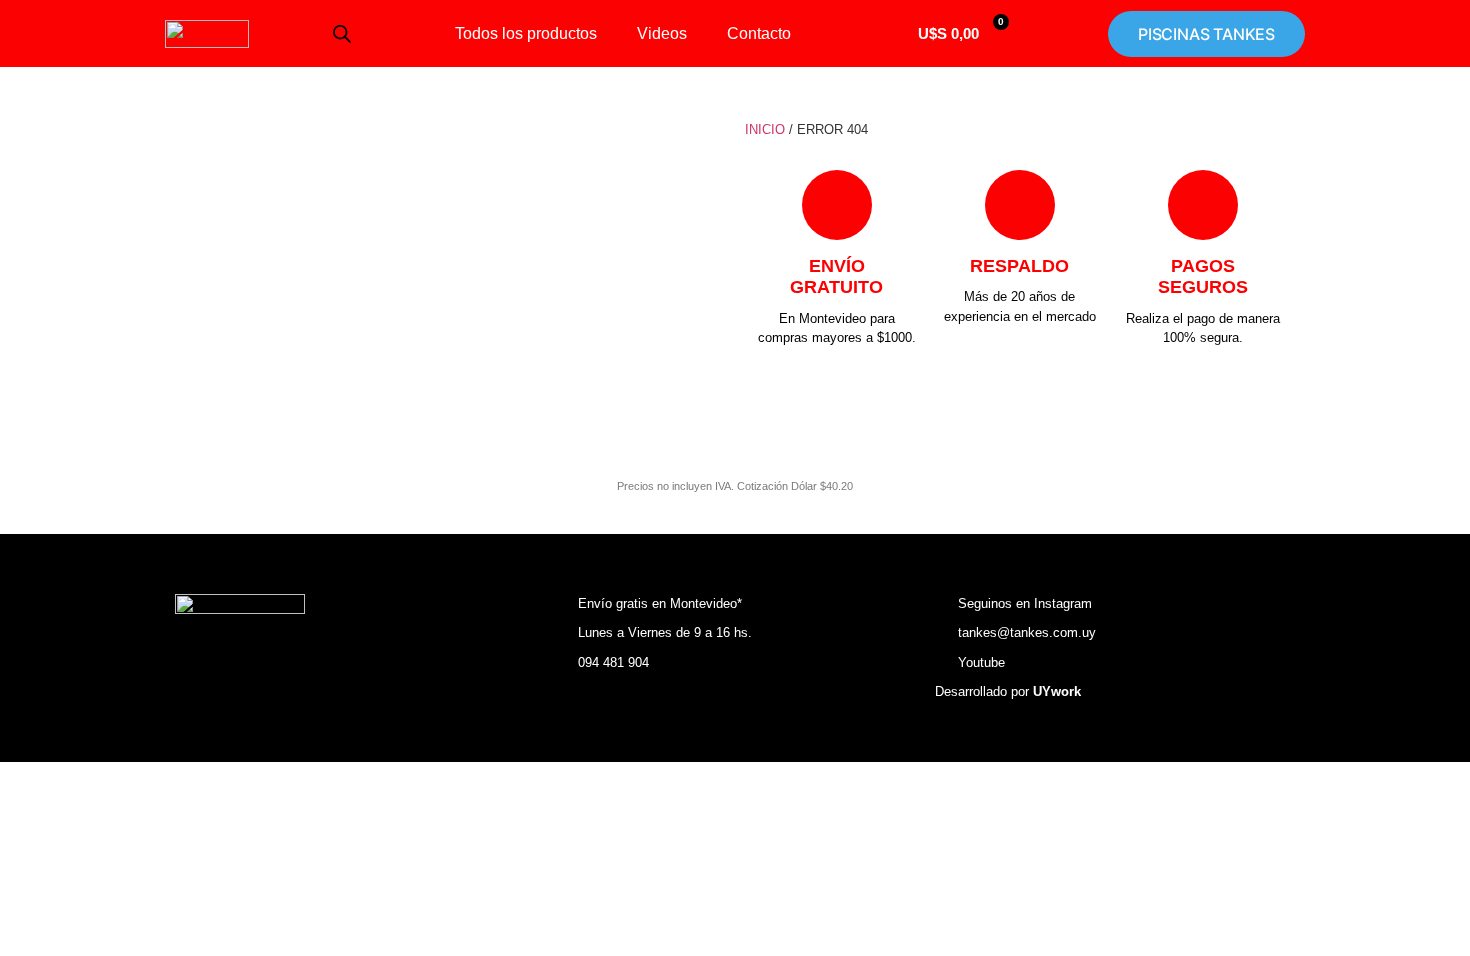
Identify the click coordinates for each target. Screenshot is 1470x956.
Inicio (765, 129)
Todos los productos (526, 33)
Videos (662, 33)
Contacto (759, 33)
